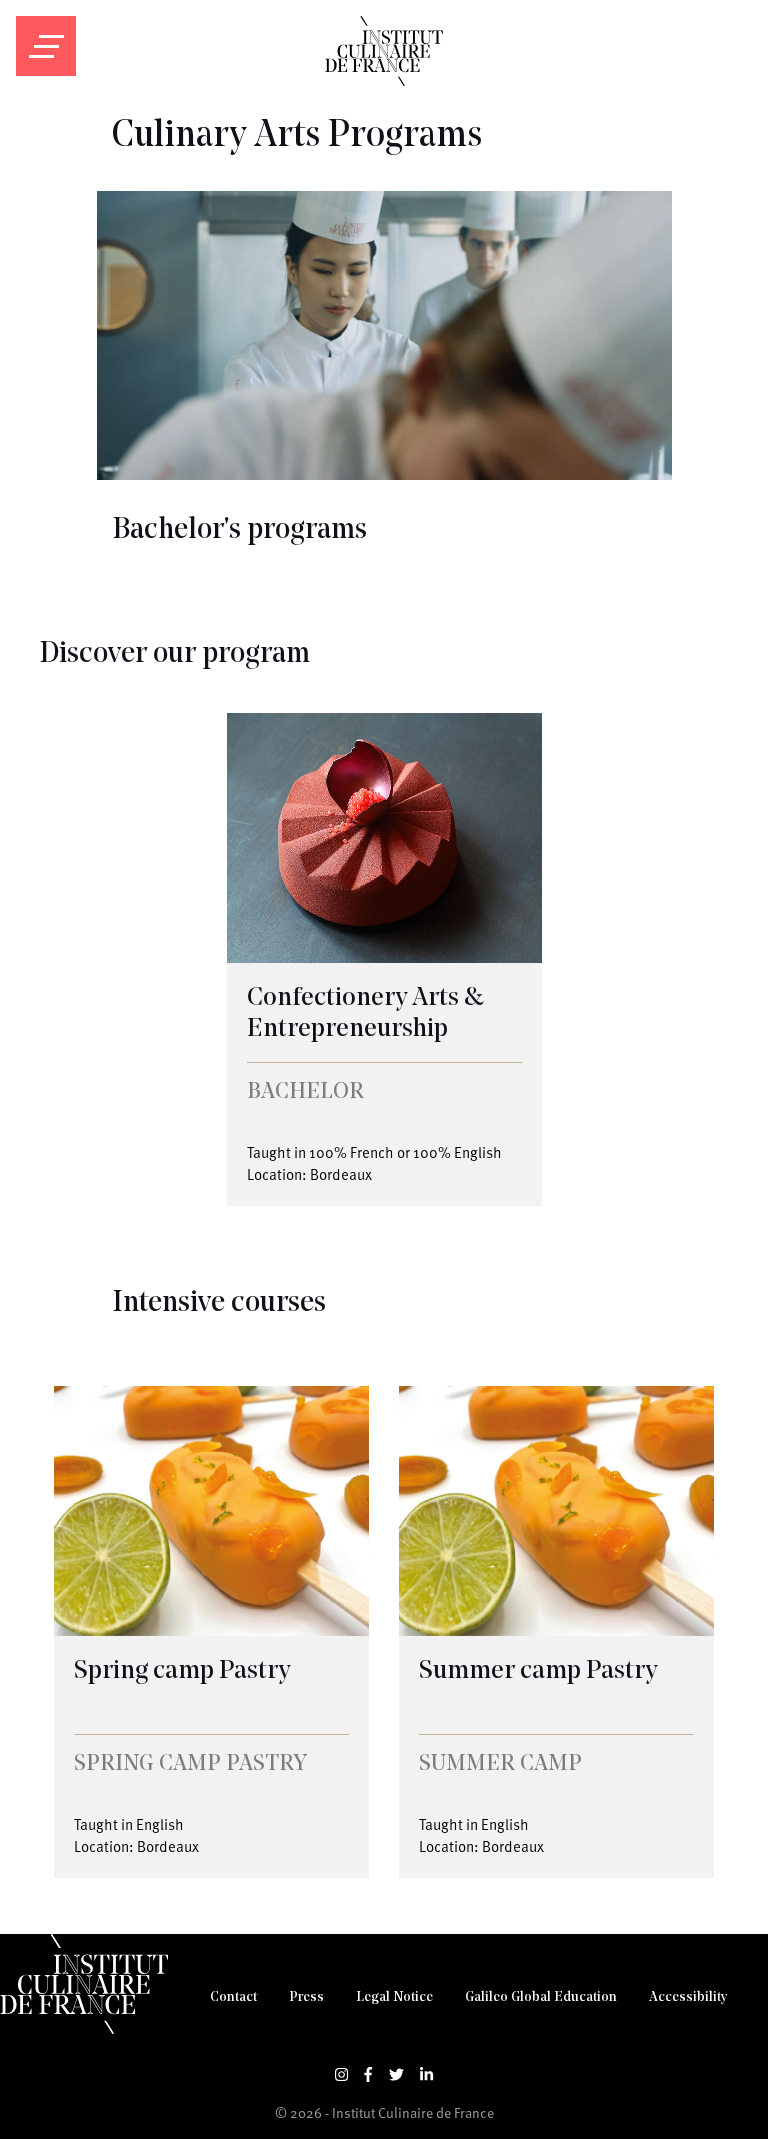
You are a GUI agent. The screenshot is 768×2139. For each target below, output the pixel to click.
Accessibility (688, 1997)
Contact (233, 1997)
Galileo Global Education (541, 1997)
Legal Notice (394, 1997)
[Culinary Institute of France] (384, 80)
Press (306, 1997)
